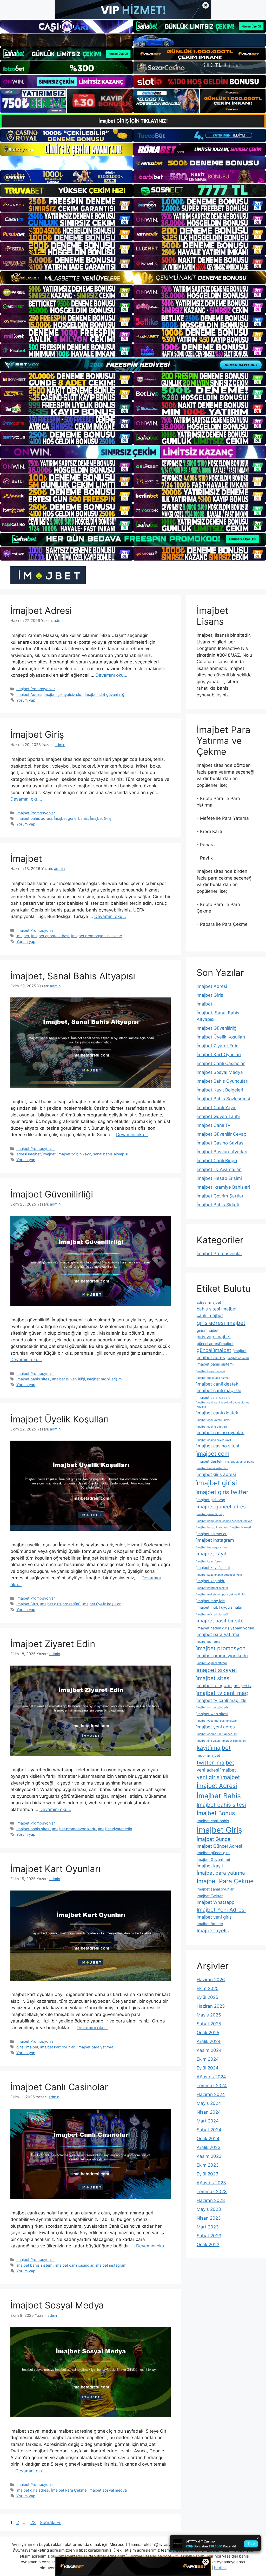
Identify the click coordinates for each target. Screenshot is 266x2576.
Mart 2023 (208, 2227)
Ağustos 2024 (211, 2077)
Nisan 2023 (209, 2218)
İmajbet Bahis (219, 1796)
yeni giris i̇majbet (218, 1777)
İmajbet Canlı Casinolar (59, 2087)
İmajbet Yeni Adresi (221, 1910)
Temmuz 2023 (212, 2192)
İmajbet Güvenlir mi (213, 1859)
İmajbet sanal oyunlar (215, 1889)
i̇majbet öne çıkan (208, 1741)
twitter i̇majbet (215, 1763)
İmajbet (28, 858)
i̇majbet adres (211, 1357)
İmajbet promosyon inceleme (97, 936)
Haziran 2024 (211, 2094)
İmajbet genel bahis (71, 818)
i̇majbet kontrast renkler (212, 1588)
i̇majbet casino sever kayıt (214, 1440)
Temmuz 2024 (212, 2086)
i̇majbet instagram (111, 2265)
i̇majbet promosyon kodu (74, 1829)
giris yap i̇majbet (214, 1337)
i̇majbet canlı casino (214, 1397)
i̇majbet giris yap (211, 1500)
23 (34, 2522)
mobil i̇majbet (208, 1755)
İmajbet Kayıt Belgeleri (220, 1090)
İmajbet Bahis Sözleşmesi (223, 1099)
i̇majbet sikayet (217, 1670)
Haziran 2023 (211, 2200)
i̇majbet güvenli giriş (210, 1514)
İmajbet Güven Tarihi (218, 1116)
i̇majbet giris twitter (222, 1492)
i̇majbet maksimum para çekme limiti (221, 1595)
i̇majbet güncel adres (221, 1507)
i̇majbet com (213, 1454)
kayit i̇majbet (214, 1748)
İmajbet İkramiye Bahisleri (223, 1187)
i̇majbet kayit (212, 1554)
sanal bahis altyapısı (111, 1154)
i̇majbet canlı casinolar (74, 2265)
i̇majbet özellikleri (234, 1741)
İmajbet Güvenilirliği (52, 1194)
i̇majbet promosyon (221, 1648)
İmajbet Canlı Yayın (217, 1108)
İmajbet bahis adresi (34, 818)
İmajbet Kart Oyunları (55, 1869)
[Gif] (133, 278)
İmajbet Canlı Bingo (217, 1161)
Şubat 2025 (209, 2024)
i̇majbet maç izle (211, 1601)
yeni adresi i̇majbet (216, 1770)
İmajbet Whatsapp (215, 1902)
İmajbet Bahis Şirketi (218, 1205)
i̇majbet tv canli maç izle (222, 1700)
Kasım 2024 (209, 2050)
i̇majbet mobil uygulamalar (219, 1607)
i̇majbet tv (243, 1686)
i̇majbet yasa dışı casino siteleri (218, 1721)
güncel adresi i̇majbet (215, 1344)
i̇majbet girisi (217, 1483)
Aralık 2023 (209, 2147)
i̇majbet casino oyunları (221, 1433)
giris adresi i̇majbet (221, 1323)
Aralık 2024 (209, 2041)
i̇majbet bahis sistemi (35, 2265)
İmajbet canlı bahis (213, 1821)
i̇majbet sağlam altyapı (212, 1663)
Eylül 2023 (208, 2174)
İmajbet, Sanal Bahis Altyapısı (73, 976)
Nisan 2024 (209, 2112)
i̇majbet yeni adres (216, 1727)
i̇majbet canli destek (217, 1384)
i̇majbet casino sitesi (218, 1446)
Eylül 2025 (207, 1997)
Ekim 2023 (208, 2165)
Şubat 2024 (209, 2130)
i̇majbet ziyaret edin (115, 1829)
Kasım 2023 (209, 2156)
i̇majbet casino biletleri (212, 1427)
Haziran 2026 (211, 1980)
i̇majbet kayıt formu (209, 1562)
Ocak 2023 (208, 2245)
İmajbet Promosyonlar (36, 689)
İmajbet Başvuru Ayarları (222, 1152)
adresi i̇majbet (29, 1154)
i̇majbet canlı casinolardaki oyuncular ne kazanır (223, 1405)
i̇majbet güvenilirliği (69, 1379)
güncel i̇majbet (214, 1350)
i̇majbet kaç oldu (211, 1581)
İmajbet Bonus (216, 1813)
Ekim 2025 (208, 1988)
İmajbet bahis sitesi (33, 1379)
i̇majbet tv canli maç (222, 1693)
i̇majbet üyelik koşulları (102, 1604)
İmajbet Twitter (210, 1896)
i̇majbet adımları (238, 1358)
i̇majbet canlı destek (217, 1413)
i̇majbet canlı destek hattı (213, 1420)
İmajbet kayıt (210, 1866)
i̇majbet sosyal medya (108, 2490)
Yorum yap (26, 700)
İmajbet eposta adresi (50, 936)
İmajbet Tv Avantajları (219, 1169)
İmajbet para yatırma (95, 2047)
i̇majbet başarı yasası (211, 1371)
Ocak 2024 (208, 2139)
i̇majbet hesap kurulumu (212, 1527)
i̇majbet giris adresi (33, 2490)
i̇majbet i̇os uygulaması (212, 1547)
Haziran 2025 (211, 2006)
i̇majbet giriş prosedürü (60, 1604)
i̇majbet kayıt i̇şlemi (213, 1567)
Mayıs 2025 (209, 2015)
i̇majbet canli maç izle (219, 1390)
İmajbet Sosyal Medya (57, 2305)
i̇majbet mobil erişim (104, 1379)
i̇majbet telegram (214, 1686)
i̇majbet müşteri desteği (212, 1615)
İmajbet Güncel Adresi (219, 1846)
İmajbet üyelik (213, 1931)
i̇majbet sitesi (214, 1678)
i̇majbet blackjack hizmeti (214, 1378)
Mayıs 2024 (209, 2103)
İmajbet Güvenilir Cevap (221, 1134)
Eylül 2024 (208, 2068)
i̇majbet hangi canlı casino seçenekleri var (224, 1521)
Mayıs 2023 (209, 2209)
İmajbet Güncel (214, 1839)
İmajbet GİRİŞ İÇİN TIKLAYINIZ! (133, 121)
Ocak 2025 (208, 2033)
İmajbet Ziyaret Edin (53, 1644)
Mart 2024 (208, 2121)
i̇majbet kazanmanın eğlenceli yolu (219, 1575)
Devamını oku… (111, 675)
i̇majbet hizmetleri (212, 1534)
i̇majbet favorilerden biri (212, 1468)
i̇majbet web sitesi (212, 1714)
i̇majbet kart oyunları (58, 2047)
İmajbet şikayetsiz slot (63, 694)
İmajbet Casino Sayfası (221, 1143)
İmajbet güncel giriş (214, 1853)
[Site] (66, 205)
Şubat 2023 (209, 2236)
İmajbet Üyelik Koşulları (60, 1419)
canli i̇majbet (210, 1315)
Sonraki (50, 2522)
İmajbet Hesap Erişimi (219, 1178)
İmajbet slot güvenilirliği (105, 694)
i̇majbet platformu (208, 1642)
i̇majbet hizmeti (241, 1527)
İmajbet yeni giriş (214, 1917)
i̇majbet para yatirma (218, 1634)
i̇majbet (23, 936)
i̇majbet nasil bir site (220, 1621)
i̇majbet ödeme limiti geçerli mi (217, 1734)
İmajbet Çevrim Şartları (221, 1196)
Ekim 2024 (208, 2059)
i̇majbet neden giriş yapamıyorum (225, 1628)
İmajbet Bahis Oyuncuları (222, 1081)
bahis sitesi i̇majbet (217, 1309)
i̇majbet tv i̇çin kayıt (74, 1154)
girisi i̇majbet (27, 2047)
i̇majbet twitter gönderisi (213, 1708)
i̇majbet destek (210, 1461)
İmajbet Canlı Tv (213, 1125)
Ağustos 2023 (211, 2183)
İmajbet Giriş (37, 734)
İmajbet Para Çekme (69, 2490)
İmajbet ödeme (210, 1924)
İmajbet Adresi (41, 610)
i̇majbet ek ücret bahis (240, 1462)
